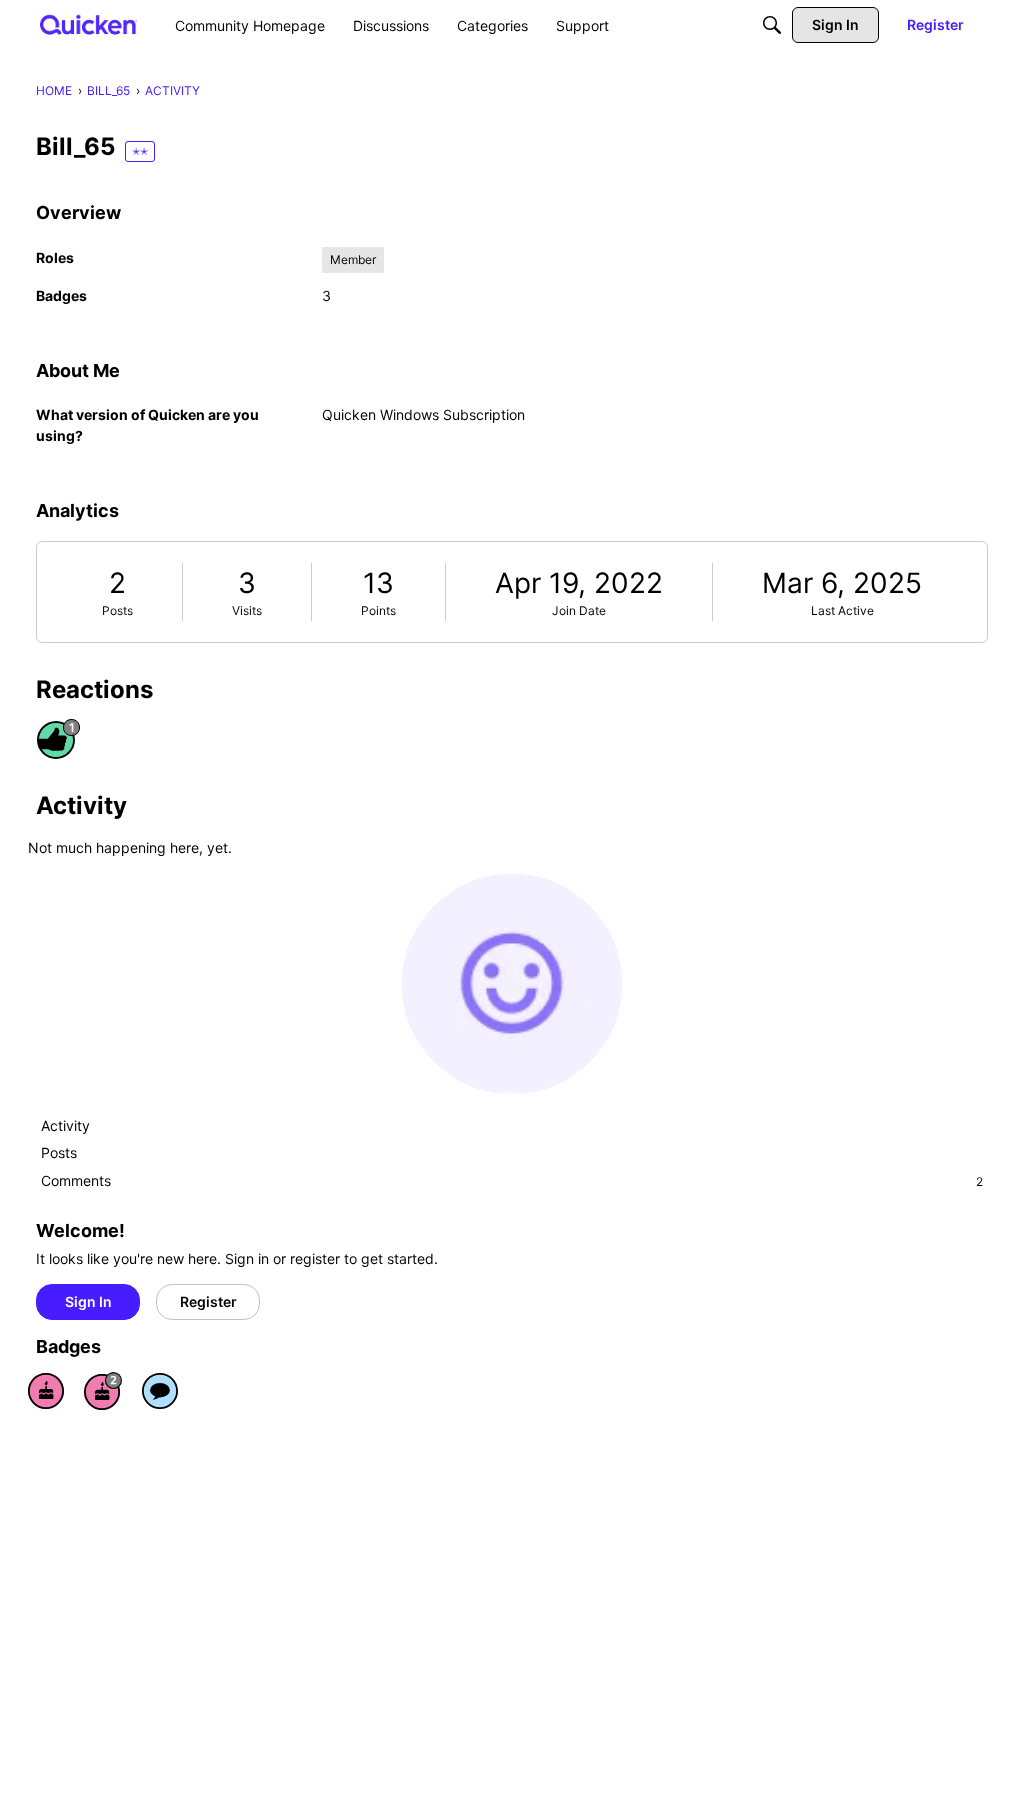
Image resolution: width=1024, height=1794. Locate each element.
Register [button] (208, 1301)
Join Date (579, 610)
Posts (117, 610)
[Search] (772, 25)
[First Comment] (160, 1391)
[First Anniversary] (46, 1391)
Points (378, 610)
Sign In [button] (88, 1301)
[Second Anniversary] (103, 1391)
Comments (512, 1180)
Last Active (842, 610)
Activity (65, 1125)
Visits (247, 610)
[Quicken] (88, 24)
